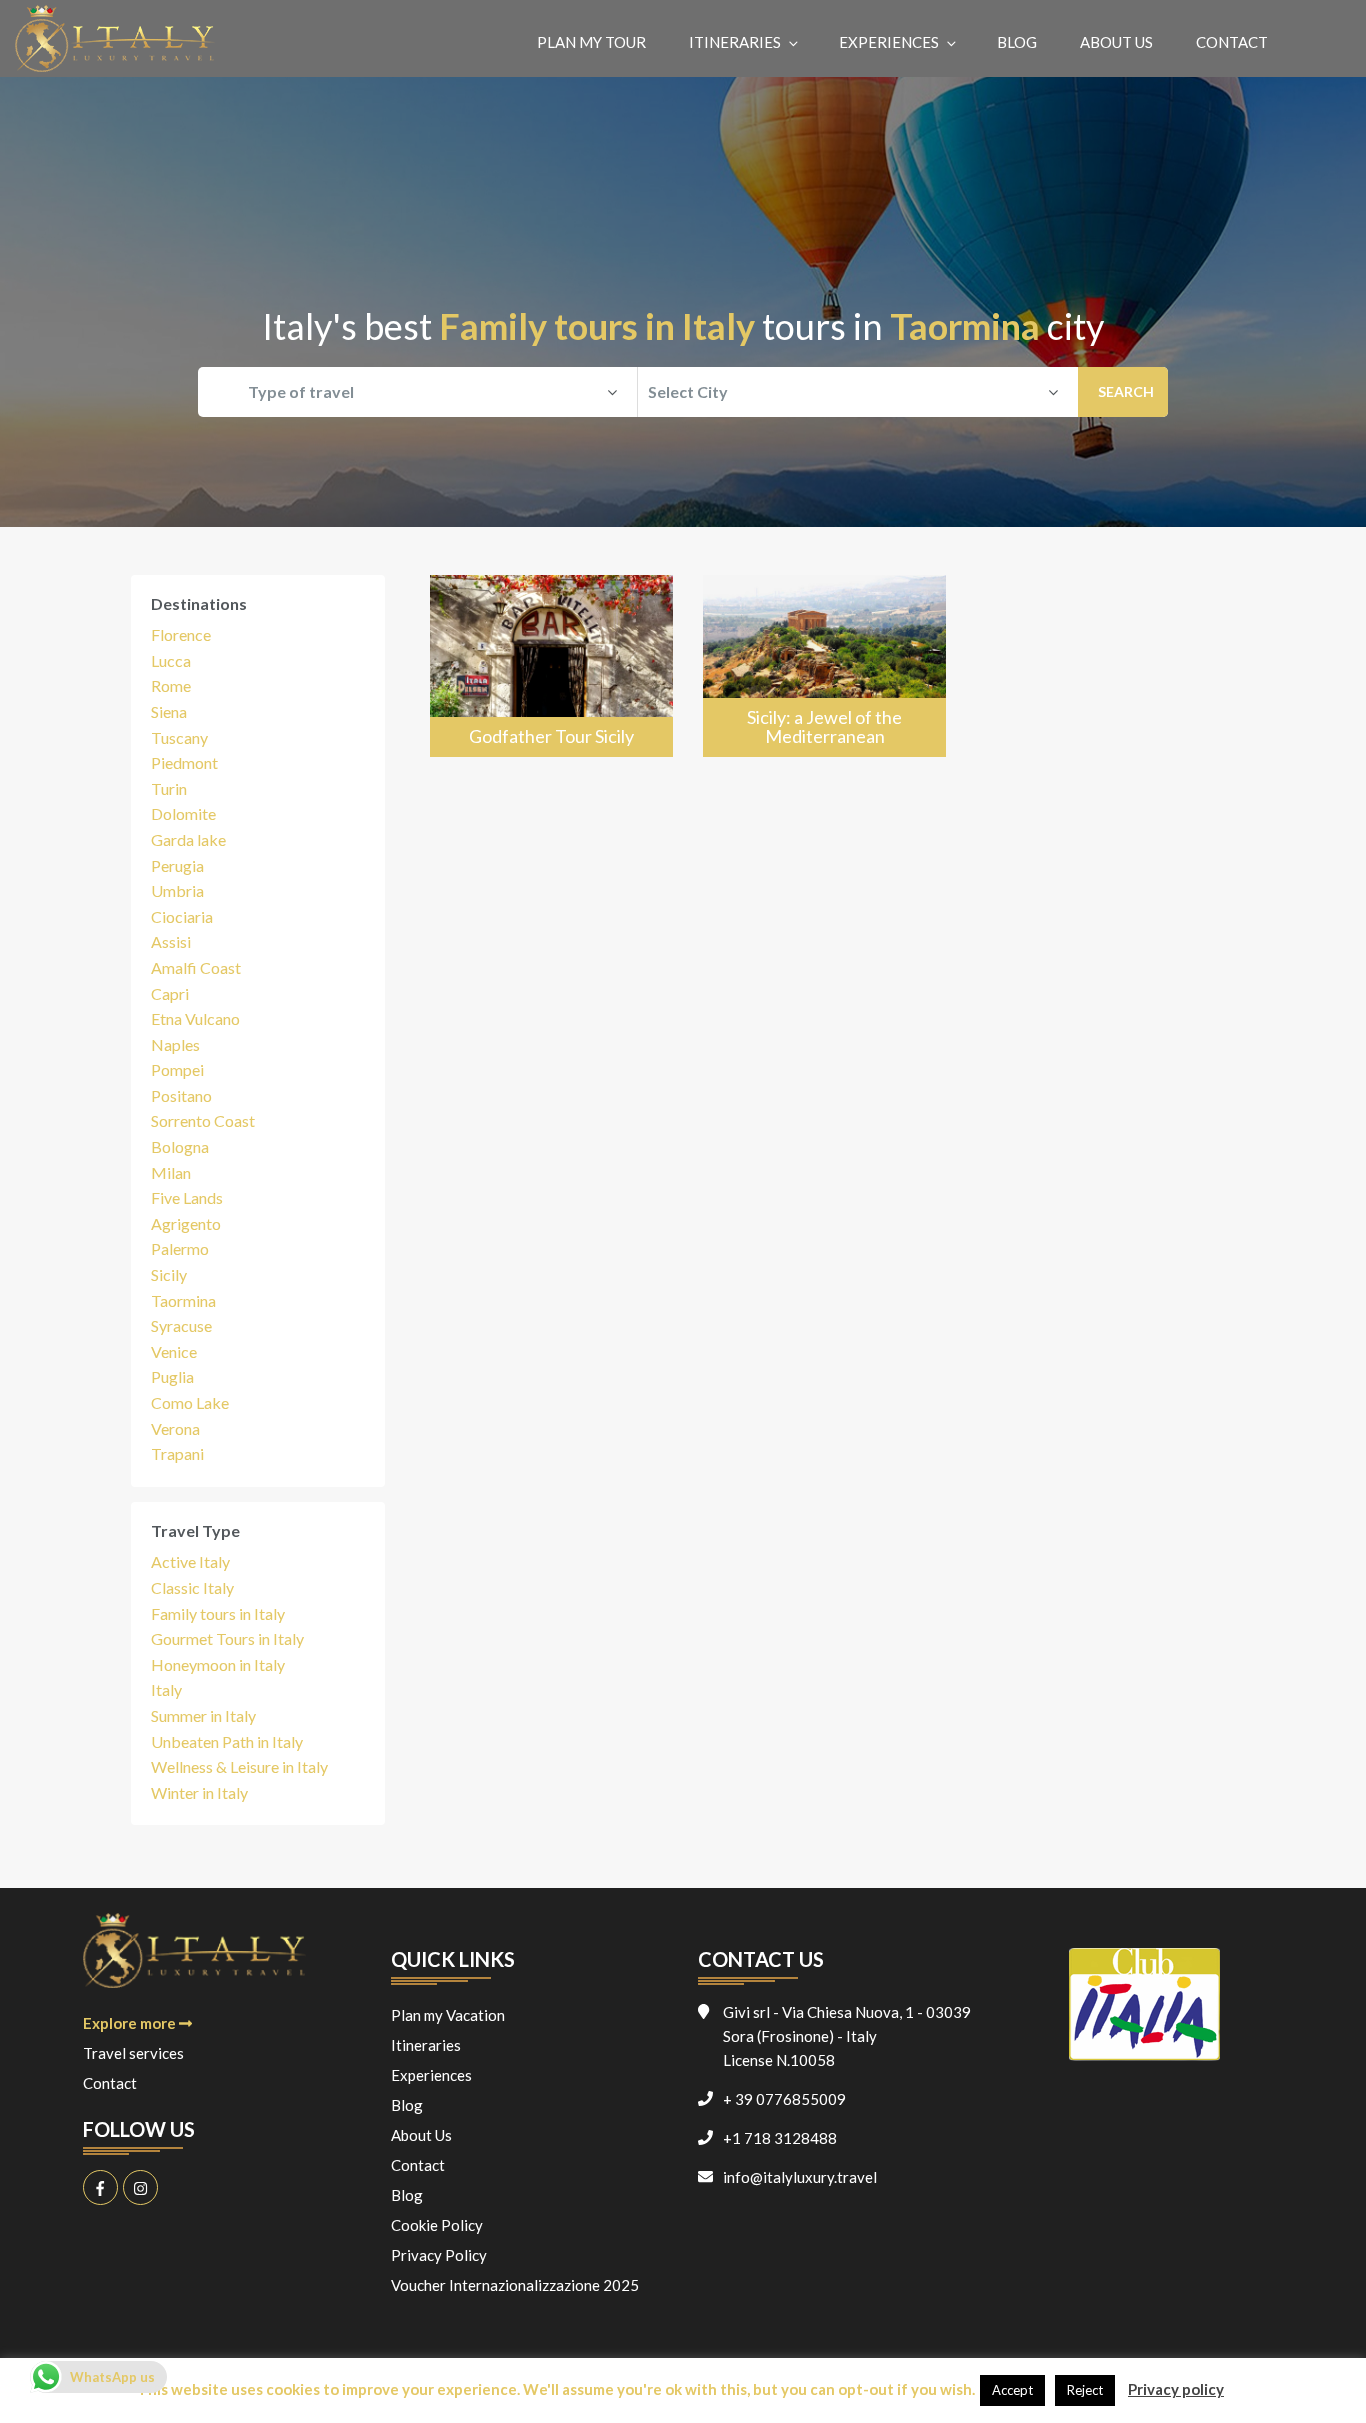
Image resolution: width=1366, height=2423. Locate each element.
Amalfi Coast (196, 967)
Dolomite (183, 813)
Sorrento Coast (203, 1120)
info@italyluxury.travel (800, 2177)
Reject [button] (1085, 2390)
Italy (166, 1689)
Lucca (171, 660)
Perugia (177, 865)
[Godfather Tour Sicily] (551, 666)
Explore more (131, 2023)
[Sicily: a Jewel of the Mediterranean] (824, 666)
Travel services (133, 2053)
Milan (171, 1172)
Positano (181, 1095)
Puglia (172, 1376)
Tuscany (179, 737)
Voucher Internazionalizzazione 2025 (515, 2285)
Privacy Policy (439, 2255)
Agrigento (186, 1223)
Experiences (889, 42)
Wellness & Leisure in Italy (239, 1766)
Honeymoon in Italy (218, 1664)
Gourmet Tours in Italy (227, 1638)
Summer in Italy (203, 1715)
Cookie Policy (437, 2225)
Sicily (169, 1274)
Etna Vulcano (195, 1018)
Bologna (180, 1146)
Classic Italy (192, 1587)
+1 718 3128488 (780, 2138)
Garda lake (188, 839)
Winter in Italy (199, 1792)
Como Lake (190, 1402)
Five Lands (187, 1197)
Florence (181, 634)
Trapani (177, 1453)
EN (1324, 41)
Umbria (177, 890)
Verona (175, 1428)
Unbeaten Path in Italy (227, 1741)
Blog (1017, 42)
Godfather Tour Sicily (551, 736)
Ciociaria (182, 916)
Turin (169, 788)
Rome (171, 685)
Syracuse (181, 1325)
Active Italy (190, 1561)
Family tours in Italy (218, 1613)
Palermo (180, 1248)
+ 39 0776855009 (784, 2099)
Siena (169, 711)
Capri (170, 993)
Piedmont (184, 762)
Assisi (171, 941)
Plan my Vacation (448, 2015)
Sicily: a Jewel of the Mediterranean (824, 727)
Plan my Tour (591, 42)
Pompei (177, 1069)
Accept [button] (1012, 2390)
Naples (175, 1044)
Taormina (183, 1300)
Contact (1232, 42)
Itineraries (735, 42)
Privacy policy (1176, 2389)
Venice (174, 1351)
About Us (1116, 42)
